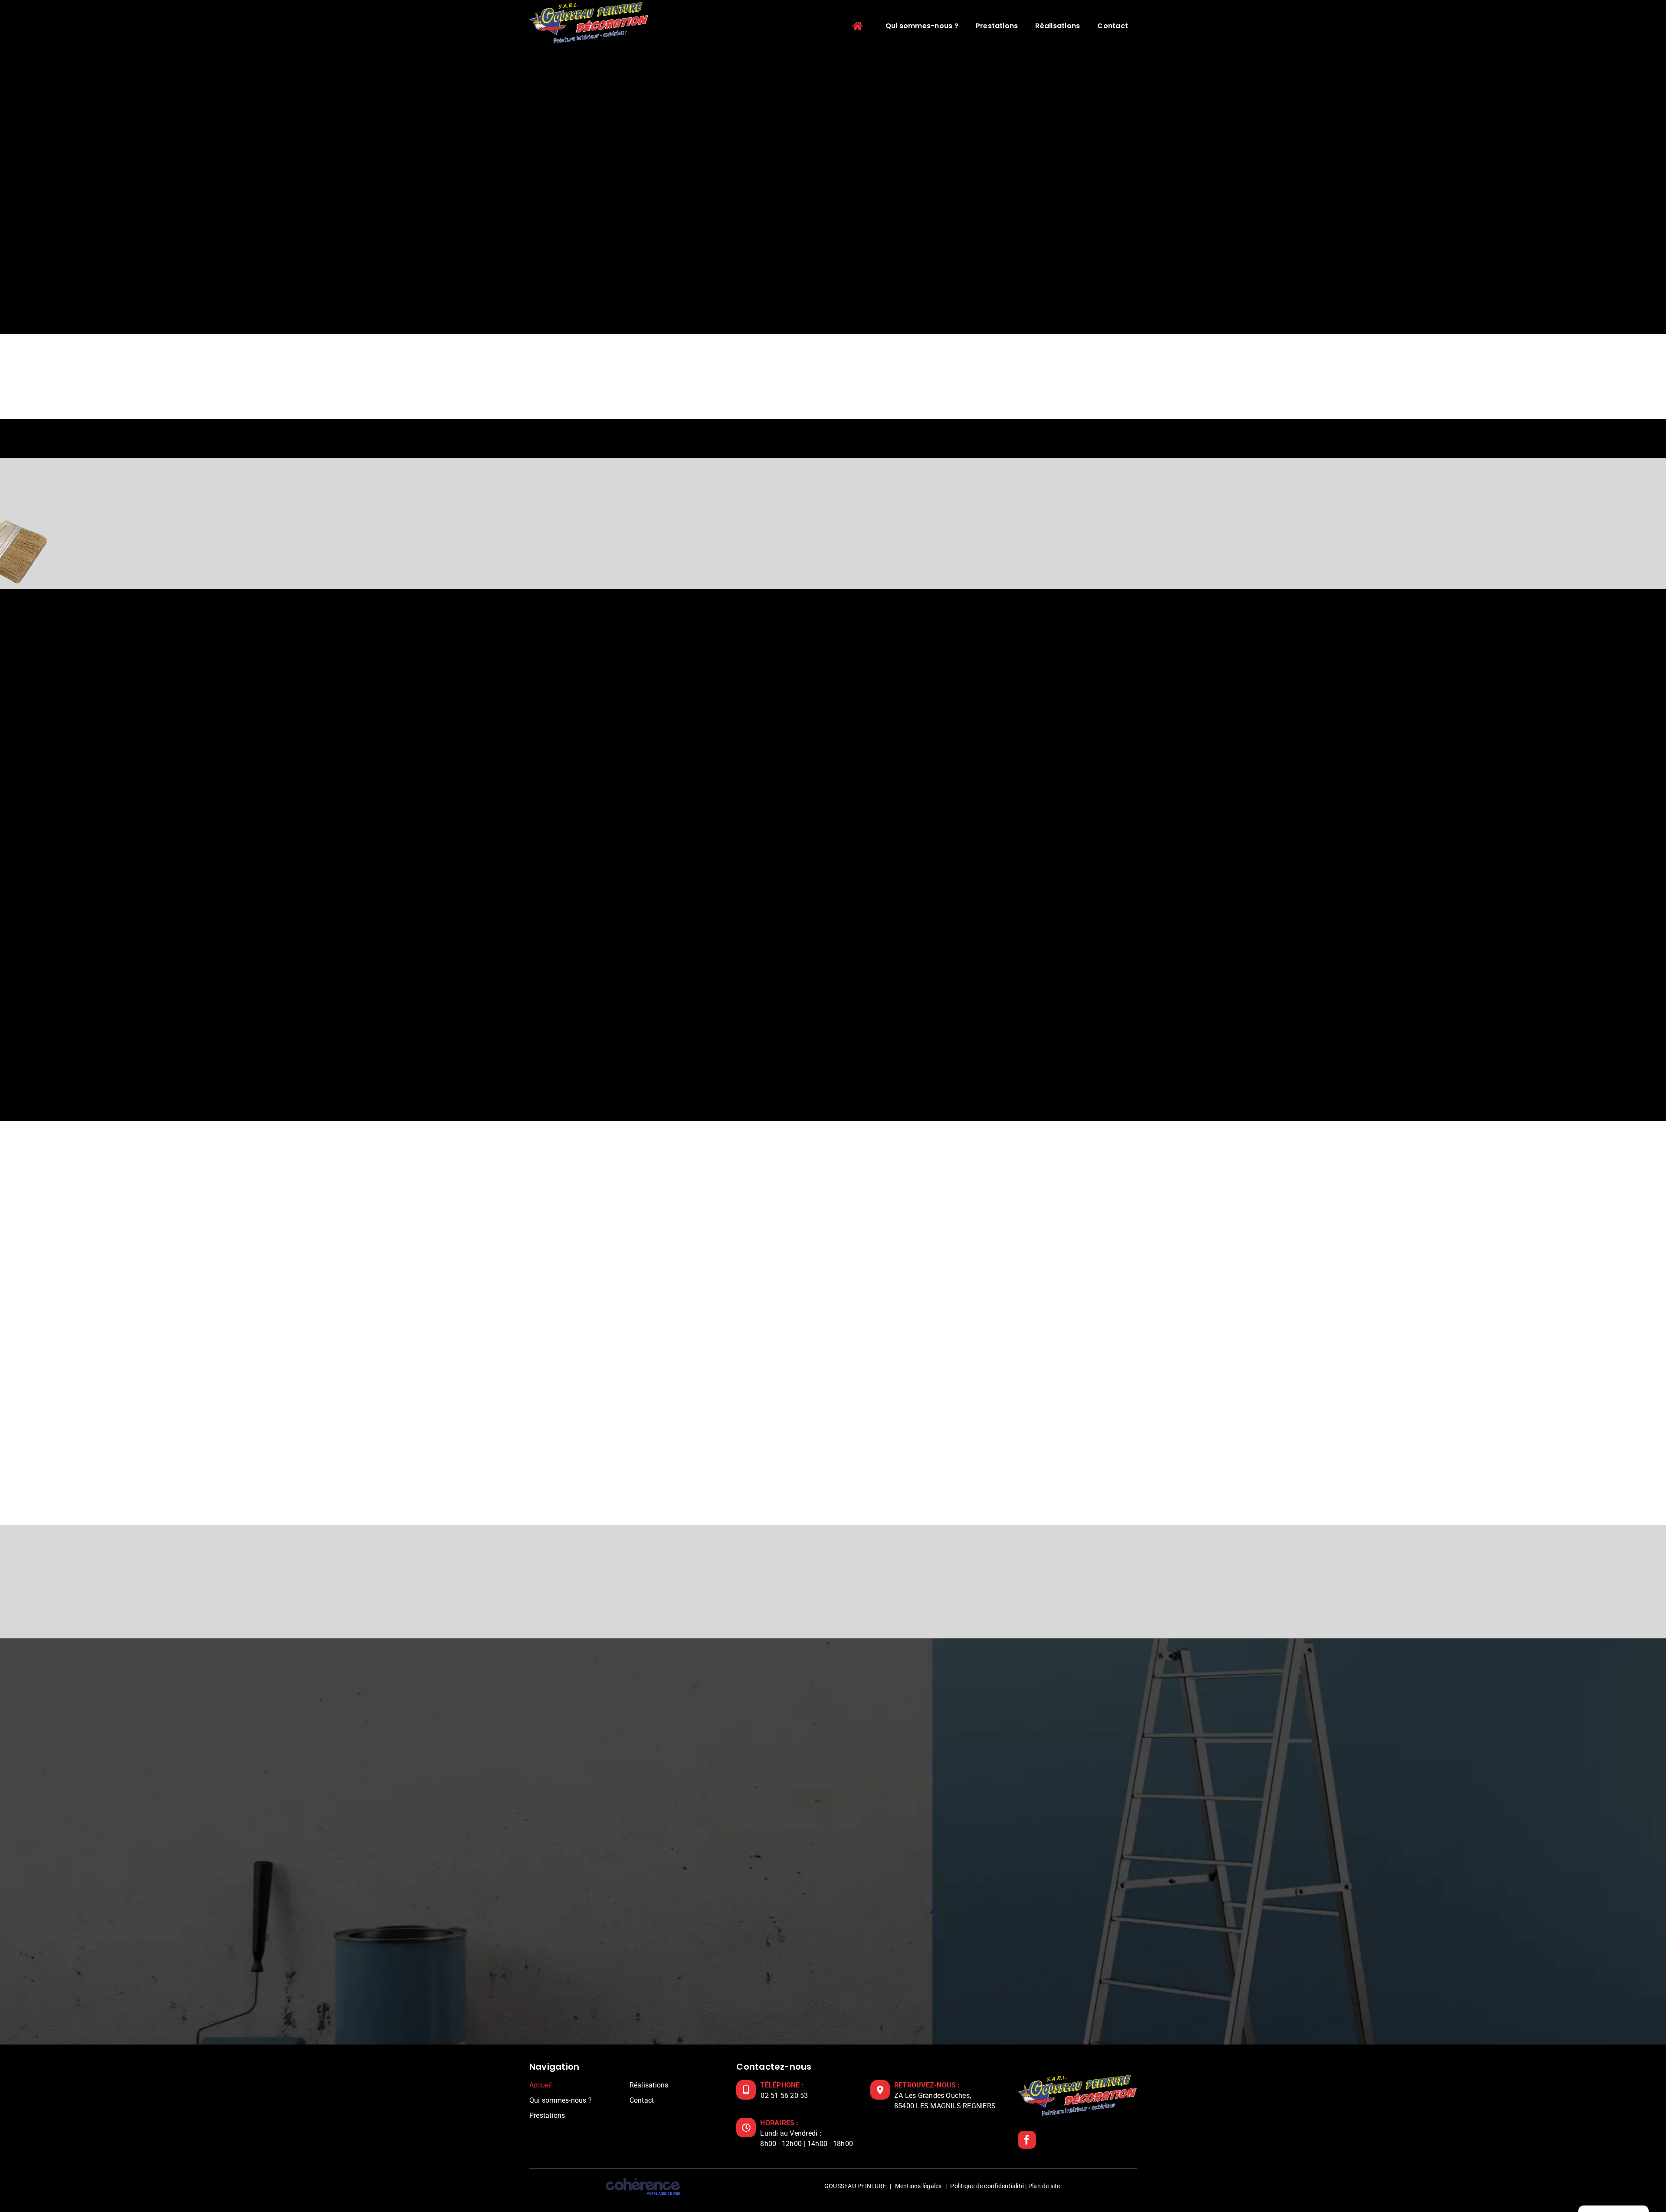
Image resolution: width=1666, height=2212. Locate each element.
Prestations (547, 2115)
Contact (642, 2100)
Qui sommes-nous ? (561, 2100)
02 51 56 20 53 (784, 2095)
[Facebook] (1027, 2139)
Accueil (541, 2085)
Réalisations (649, 2085)
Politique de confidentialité (987, 2186)
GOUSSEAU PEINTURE (855, 2186)
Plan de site (1044, 2186)
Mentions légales (918, 2186)
